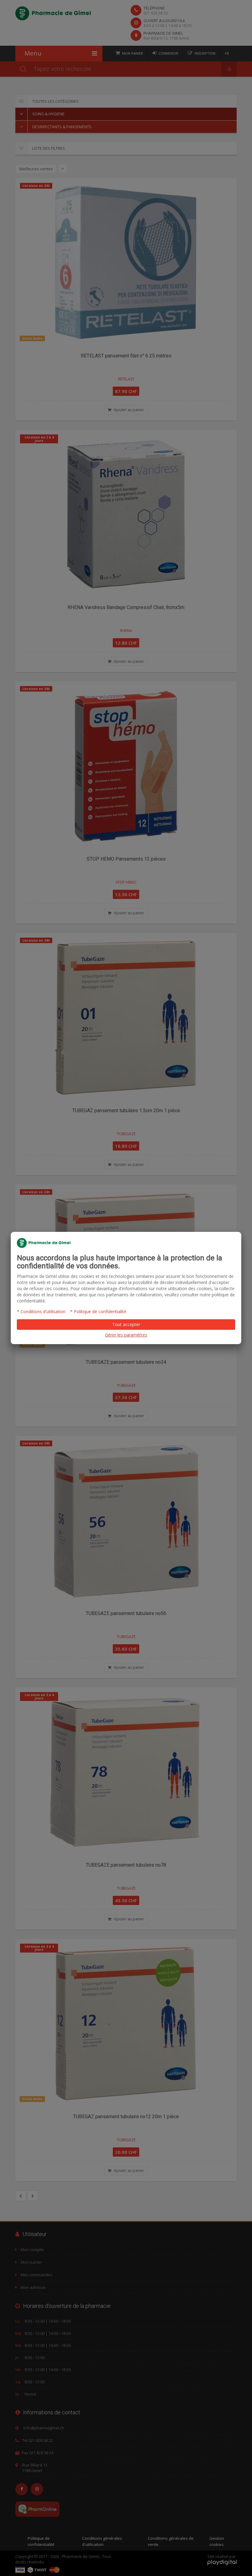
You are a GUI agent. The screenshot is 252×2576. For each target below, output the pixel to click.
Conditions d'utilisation (43, 1311)
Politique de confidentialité (100, 1311)
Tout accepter (126, 1324)
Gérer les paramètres (126, 1335)
